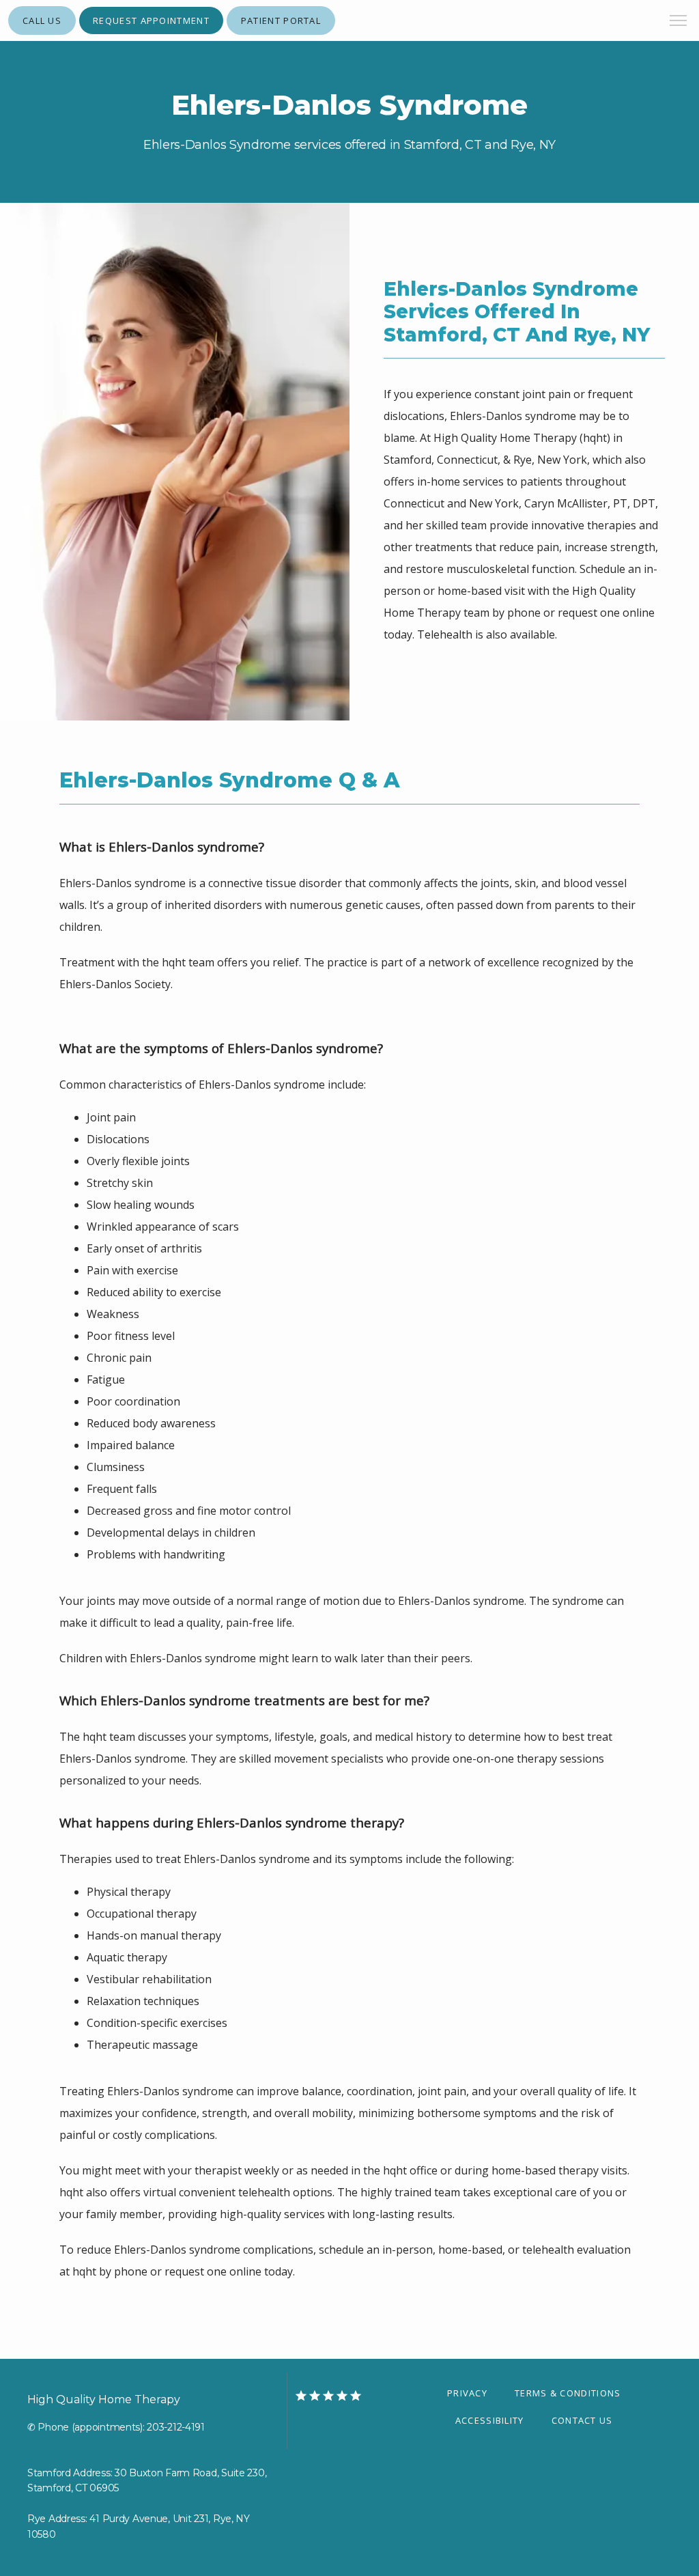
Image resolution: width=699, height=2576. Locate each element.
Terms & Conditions (568, 2393)
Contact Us (582, 2420)
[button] (679, 22)
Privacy (467, 2393)
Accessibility (490, 2420)
